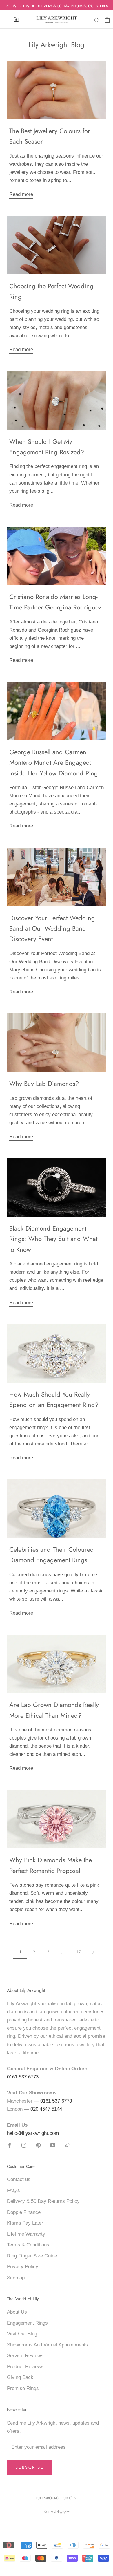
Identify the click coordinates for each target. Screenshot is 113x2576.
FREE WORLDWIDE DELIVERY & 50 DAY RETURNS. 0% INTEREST (57, 6)
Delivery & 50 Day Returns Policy (43, 2201)
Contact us (19, 2179)
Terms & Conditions (28, 2245)
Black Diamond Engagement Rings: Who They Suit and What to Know (53, 1239)
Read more (21, 194)
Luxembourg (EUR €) (54, 2498)
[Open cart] (107, 20)
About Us (17, 2312)
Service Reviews (25, 2356)
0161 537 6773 (23, 2077)
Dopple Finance (24, 2212)
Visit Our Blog (22, 2334)
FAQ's (13, 2190)
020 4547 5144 (46, 2109)
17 (79, 1952)
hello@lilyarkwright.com (33, 2133)
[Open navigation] (6, 20)
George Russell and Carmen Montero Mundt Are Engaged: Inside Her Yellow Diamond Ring (54, 763)
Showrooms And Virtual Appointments (48, 2345)
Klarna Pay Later (25, 2223)
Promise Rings (23, 2388)
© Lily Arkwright (57, 2512)
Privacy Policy (23, 2267)
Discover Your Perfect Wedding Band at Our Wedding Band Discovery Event (52, 928)
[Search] (97, 20)
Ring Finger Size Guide (32, 2256)
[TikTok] (67, 2145)
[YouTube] (53, 2145)
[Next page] (93, 1952)
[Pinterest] (38, 2145)
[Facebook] (9, 2145)
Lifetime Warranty (26, 2234)
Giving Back (20, 2377)
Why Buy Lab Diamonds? (44, 1084)
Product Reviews (25, 2367)
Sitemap (16, 2278)
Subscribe (30, 2467)
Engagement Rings (27, 2323)
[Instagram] (24, 2145)
